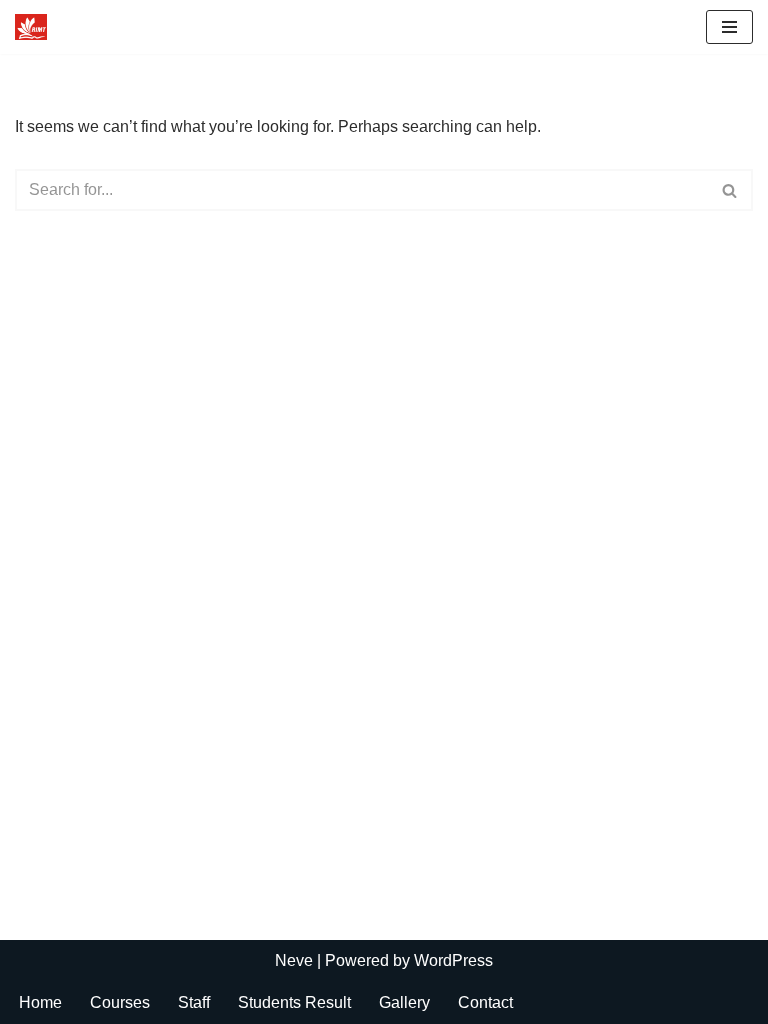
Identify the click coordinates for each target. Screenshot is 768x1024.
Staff (194, 1002)
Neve (294, 960)
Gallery (404, 1002)
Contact (485, 1002)
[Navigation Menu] (729, 27)
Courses (120, 1002)
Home (40, 1002)
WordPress (453, 960)
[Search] (730, 190)
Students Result (294, 1002)
